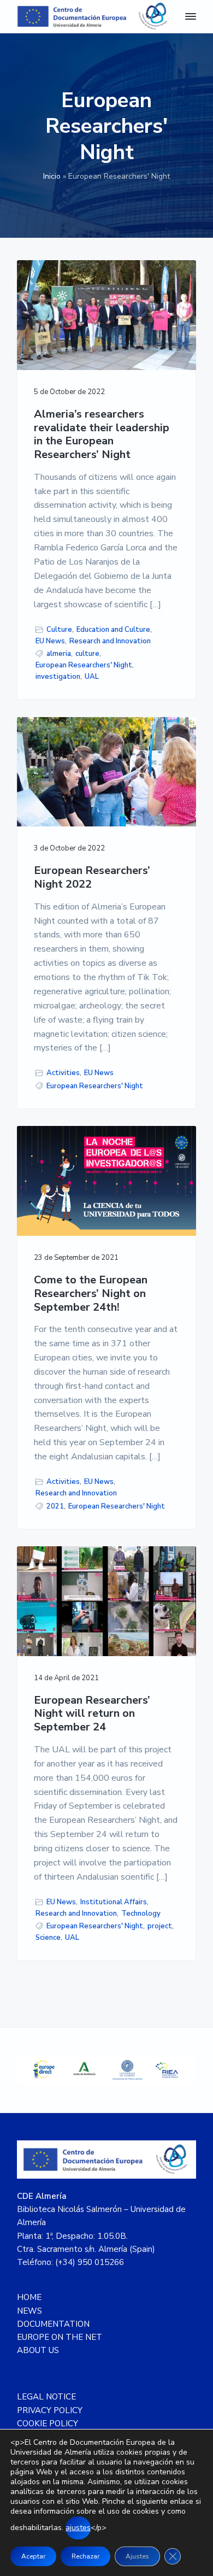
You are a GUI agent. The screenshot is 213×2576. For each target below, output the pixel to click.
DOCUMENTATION (53, 2324)
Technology (141, 1914)
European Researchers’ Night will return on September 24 (92, 1714)
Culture (59, 630)
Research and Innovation (110, 641)
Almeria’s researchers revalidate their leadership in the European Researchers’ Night (102, 435)
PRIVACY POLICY (50, 2410)
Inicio (52, 176)
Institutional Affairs (114, 1902)
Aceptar (33, 2556)
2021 (55, 1506)
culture (87, 654)
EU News (50, 641)
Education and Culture (113, 630)
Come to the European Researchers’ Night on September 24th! (91, 1294)
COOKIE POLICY (48, 2424)
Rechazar (85, 2556)
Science (48, 1938)
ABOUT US (38, 2350)
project (160, 1926)
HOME (29, 2297)
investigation (58, 677)
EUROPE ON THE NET (60, 2337)
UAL (92, 677)
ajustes (78, 2528)
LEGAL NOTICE (46, 2397)
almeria (59, 654)
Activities (63, 1073)
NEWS (29, 2311)
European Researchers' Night (84, 665)
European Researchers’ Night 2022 (92, 878)
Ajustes (137, 2556)
